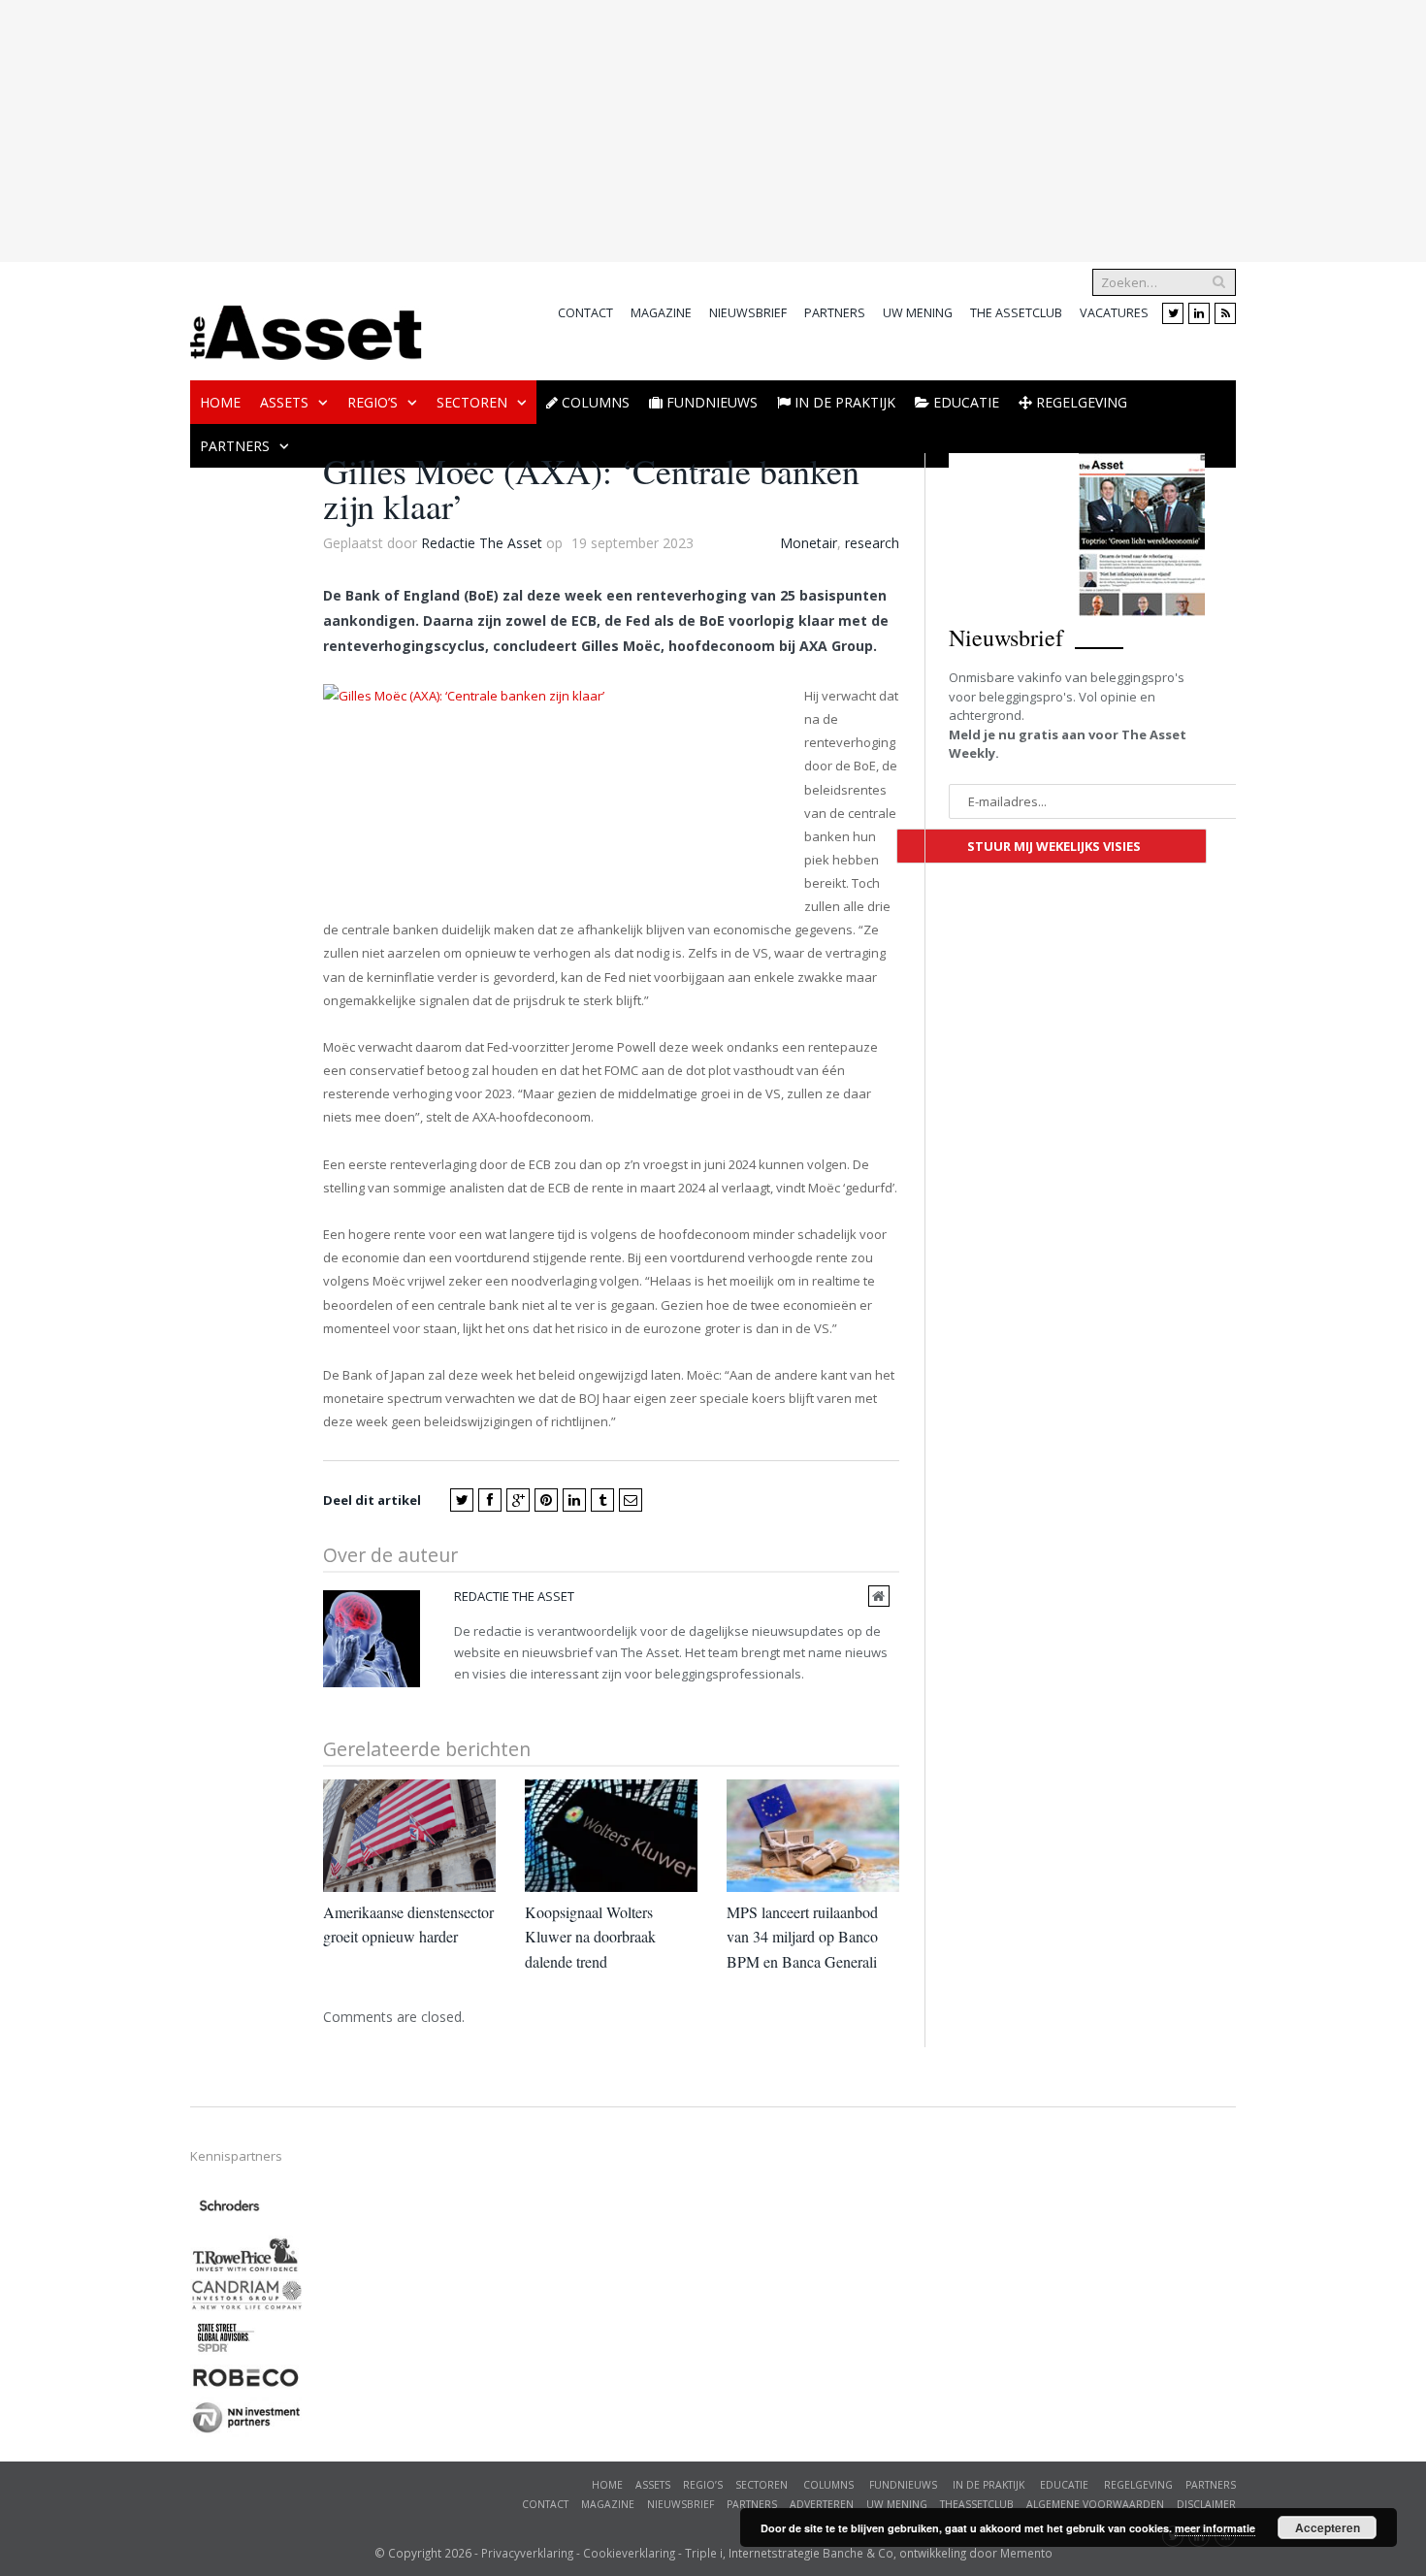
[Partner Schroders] (229, 2225)
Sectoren (472, 402)
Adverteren (822, 2504)
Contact (585, 313)
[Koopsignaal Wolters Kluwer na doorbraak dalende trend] (611, 1836)
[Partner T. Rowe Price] (246, 2269)
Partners (835, 313)
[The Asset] (306, 327)
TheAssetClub (977, 2504)
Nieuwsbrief (748, 313)
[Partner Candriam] (246, 2306)
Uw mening (918, 313)
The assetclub (1016, 313)
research (872, 543)
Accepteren (1328, 2527)
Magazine (661, 313)
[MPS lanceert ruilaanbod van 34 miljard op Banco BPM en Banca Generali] (813, 1836)
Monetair (809, 543)
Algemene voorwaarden (1095, 2504)
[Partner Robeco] (246, 2386)
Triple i (704, 2553)
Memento (1026, 2553)
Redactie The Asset (482, 543)
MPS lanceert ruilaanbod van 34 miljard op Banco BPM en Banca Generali (802, 1937)
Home (220, 402)
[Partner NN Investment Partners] (246, 2432)
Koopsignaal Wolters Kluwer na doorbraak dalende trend (590, 1937)
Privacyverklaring (527, 2553)
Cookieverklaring (629, 2553)
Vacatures (1114, 313)
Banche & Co (858, 2553)
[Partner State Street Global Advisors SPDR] (226, 2354)
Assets (284, 402)
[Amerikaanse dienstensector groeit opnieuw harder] (409, 1836)
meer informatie (1215, 2528)
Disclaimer (1206, 2504)
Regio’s (373, 402)
